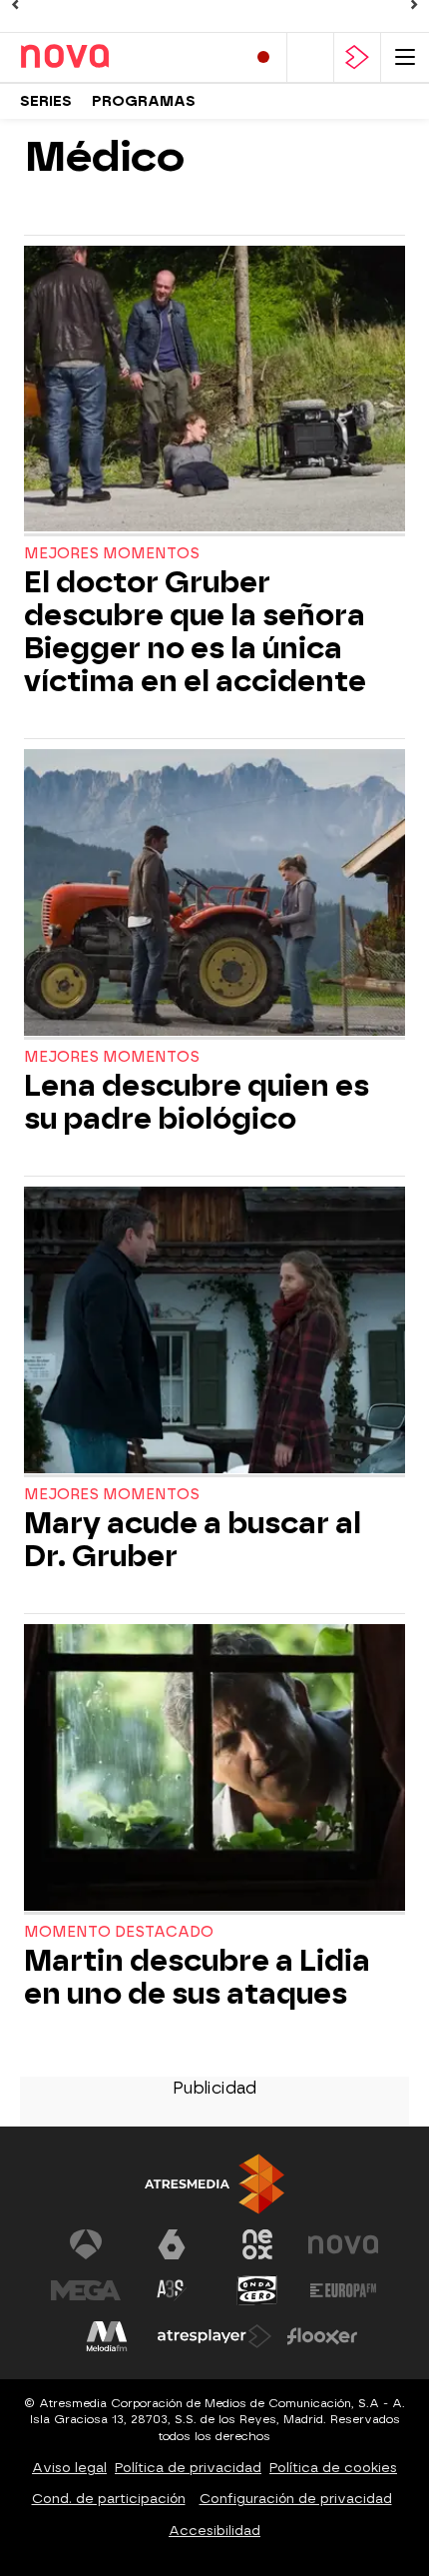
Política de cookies (333, 2468)
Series (46, 101)
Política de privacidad (188, 2468)
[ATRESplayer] (357, 57)
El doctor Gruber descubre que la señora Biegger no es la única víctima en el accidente (195, 632)
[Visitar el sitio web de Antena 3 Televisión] (86, 2244)
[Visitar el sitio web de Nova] (343, 2244)
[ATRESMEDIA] (214, 2184)
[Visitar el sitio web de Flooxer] (322, 2336)
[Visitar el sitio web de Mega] (86, 2290)
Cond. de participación (109, 2499)
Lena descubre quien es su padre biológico (197, 1103)
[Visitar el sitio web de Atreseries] (172, 2290)
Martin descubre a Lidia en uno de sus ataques (197, 1978)
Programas (144, 101)
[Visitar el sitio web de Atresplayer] (214, 2336)
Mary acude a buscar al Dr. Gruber (193, 1540)
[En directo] (263, 57)
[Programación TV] (310, 57)
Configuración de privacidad (296, 2499)
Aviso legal (69, 2468)
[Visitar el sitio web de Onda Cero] (257, 2290)
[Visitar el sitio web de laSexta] (172, 2244)
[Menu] (405, 57)
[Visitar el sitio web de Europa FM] (343, 2290)
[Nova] (105, 57)
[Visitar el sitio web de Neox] (257, 2244)
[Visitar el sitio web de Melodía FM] (107, 2336)
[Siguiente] (414, 5)
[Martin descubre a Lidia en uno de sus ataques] (214, 1769)
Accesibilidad (214, 2531)
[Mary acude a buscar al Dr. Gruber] (214, 1332)
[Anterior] (15, 5)
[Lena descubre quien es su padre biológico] (214, 894)
